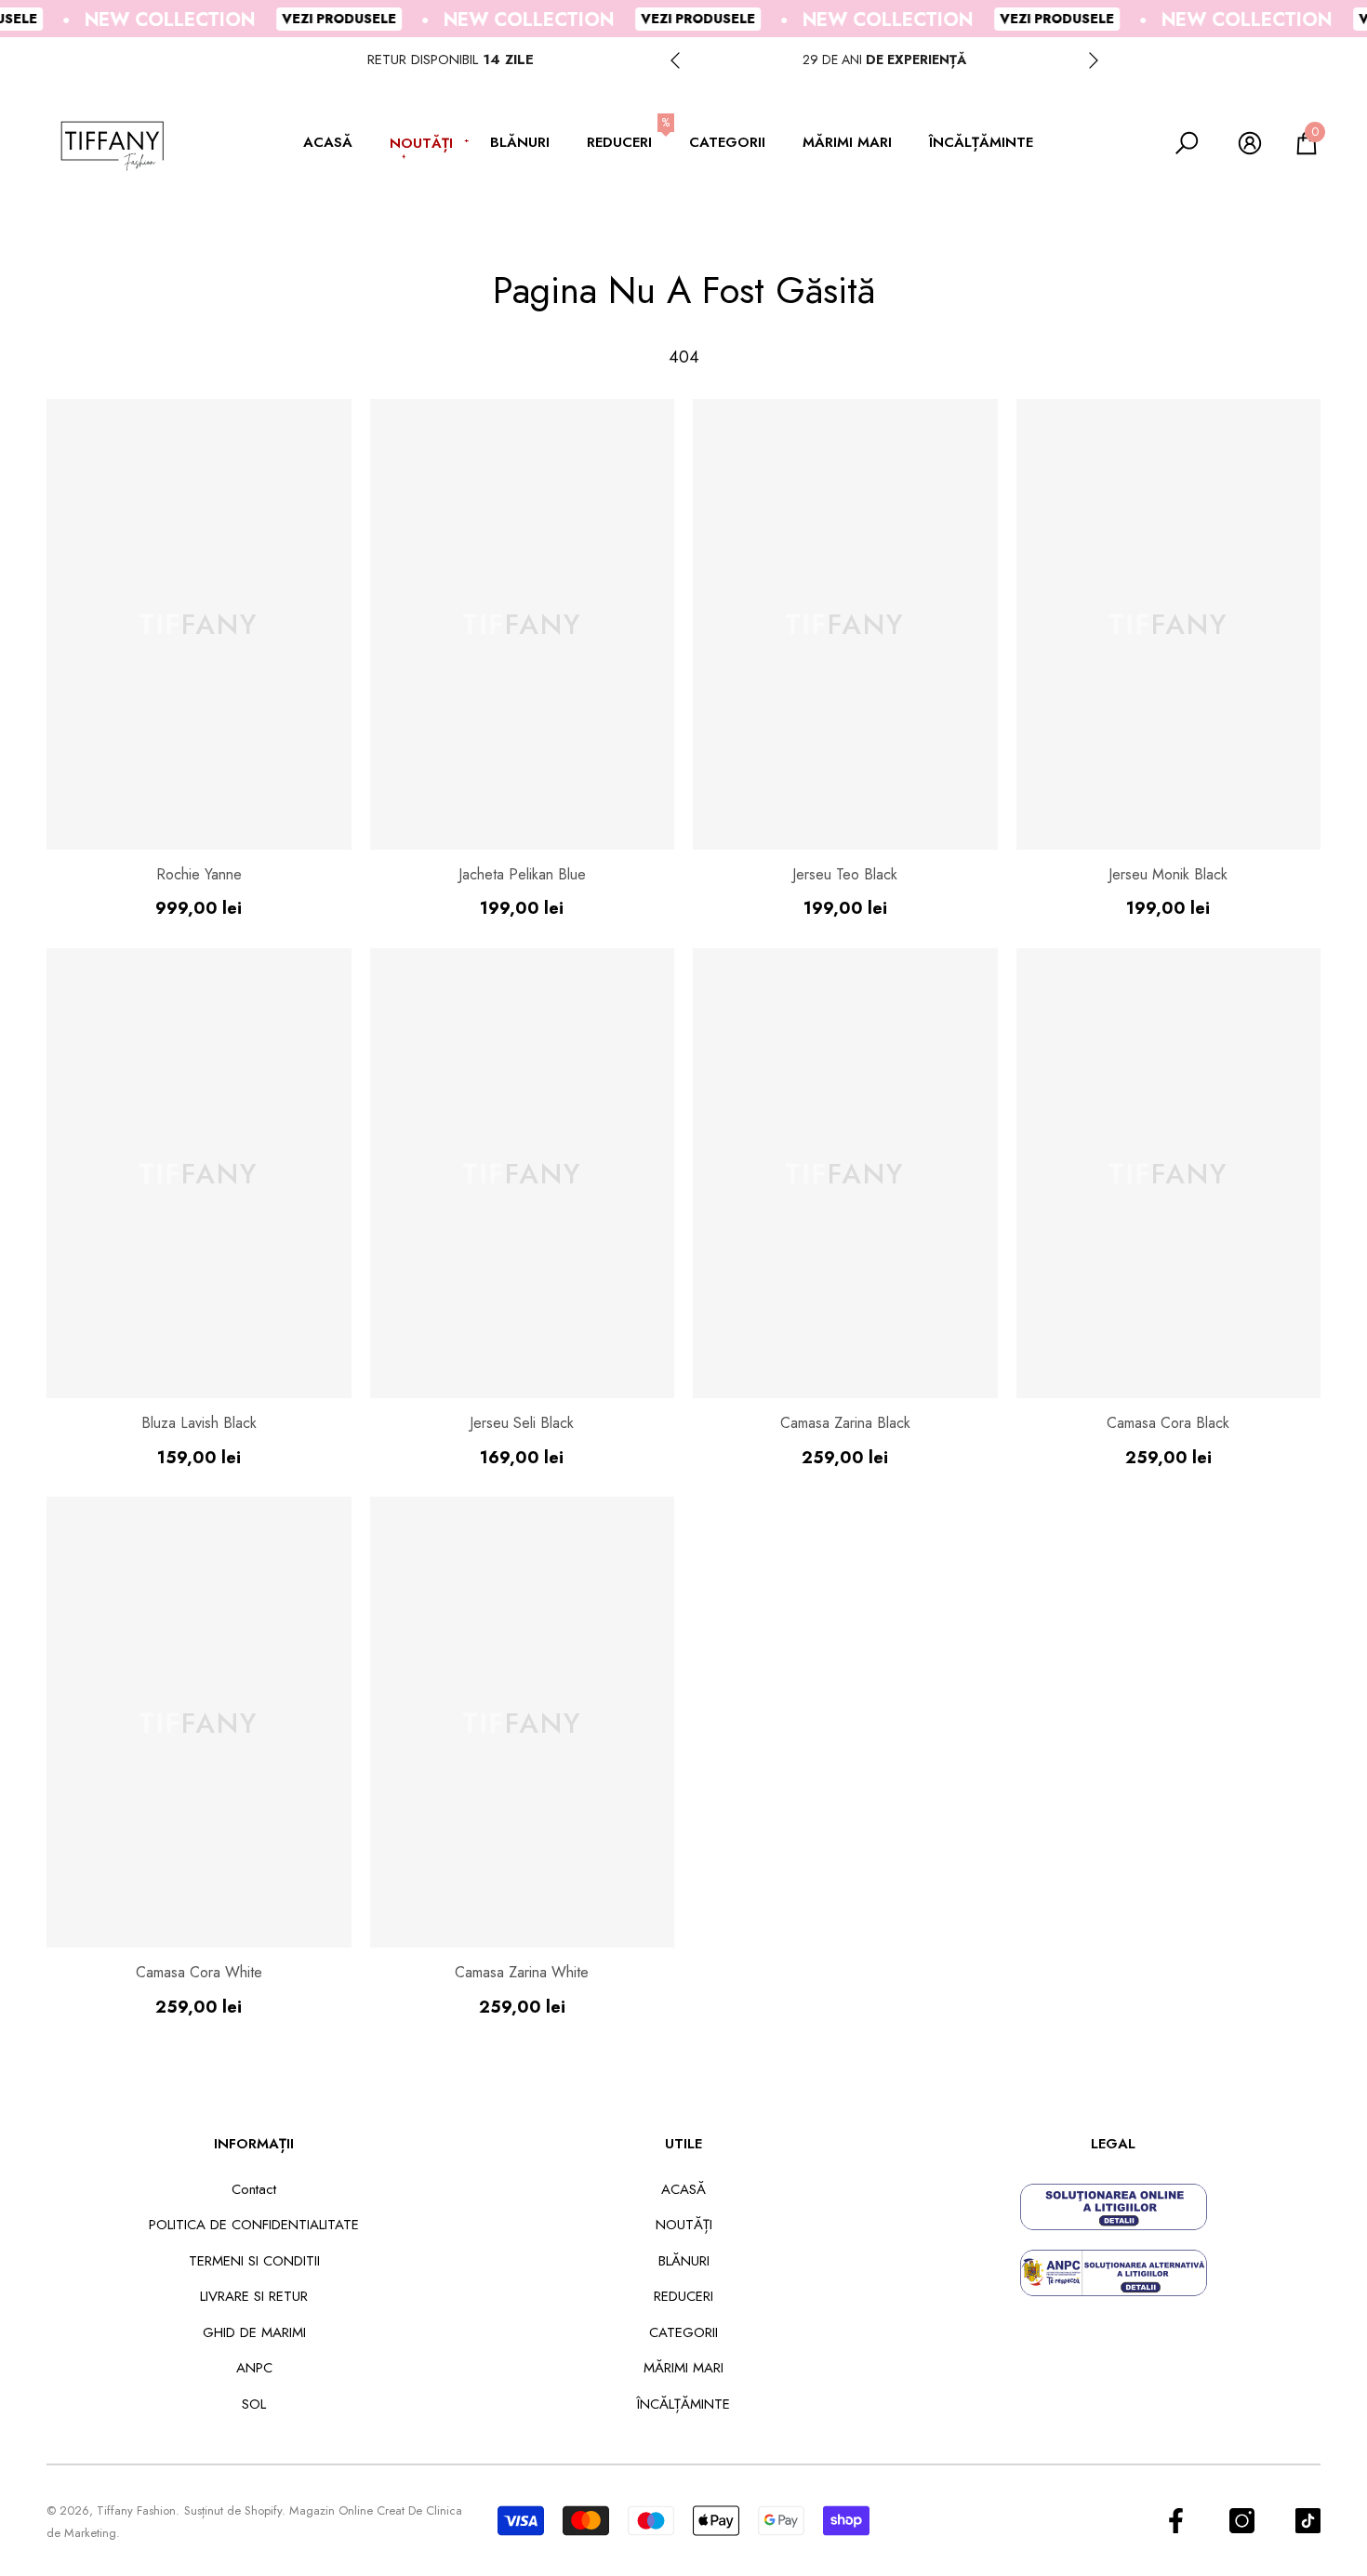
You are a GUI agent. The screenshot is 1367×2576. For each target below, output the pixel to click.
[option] (884, 60)
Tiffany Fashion (136, 2510)
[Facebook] (1176, 2521)
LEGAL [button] (1113, 2144)
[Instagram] (1242, 2521)
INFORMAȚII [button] (254, 2144)
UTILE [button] (683, 2144)
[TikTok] (1308, 2521)
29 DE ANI (884, 59)
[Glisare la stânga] (675, 60)
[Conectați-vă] (1250, 143)
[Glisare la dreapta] (1094, 60)
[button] (337, 144)
